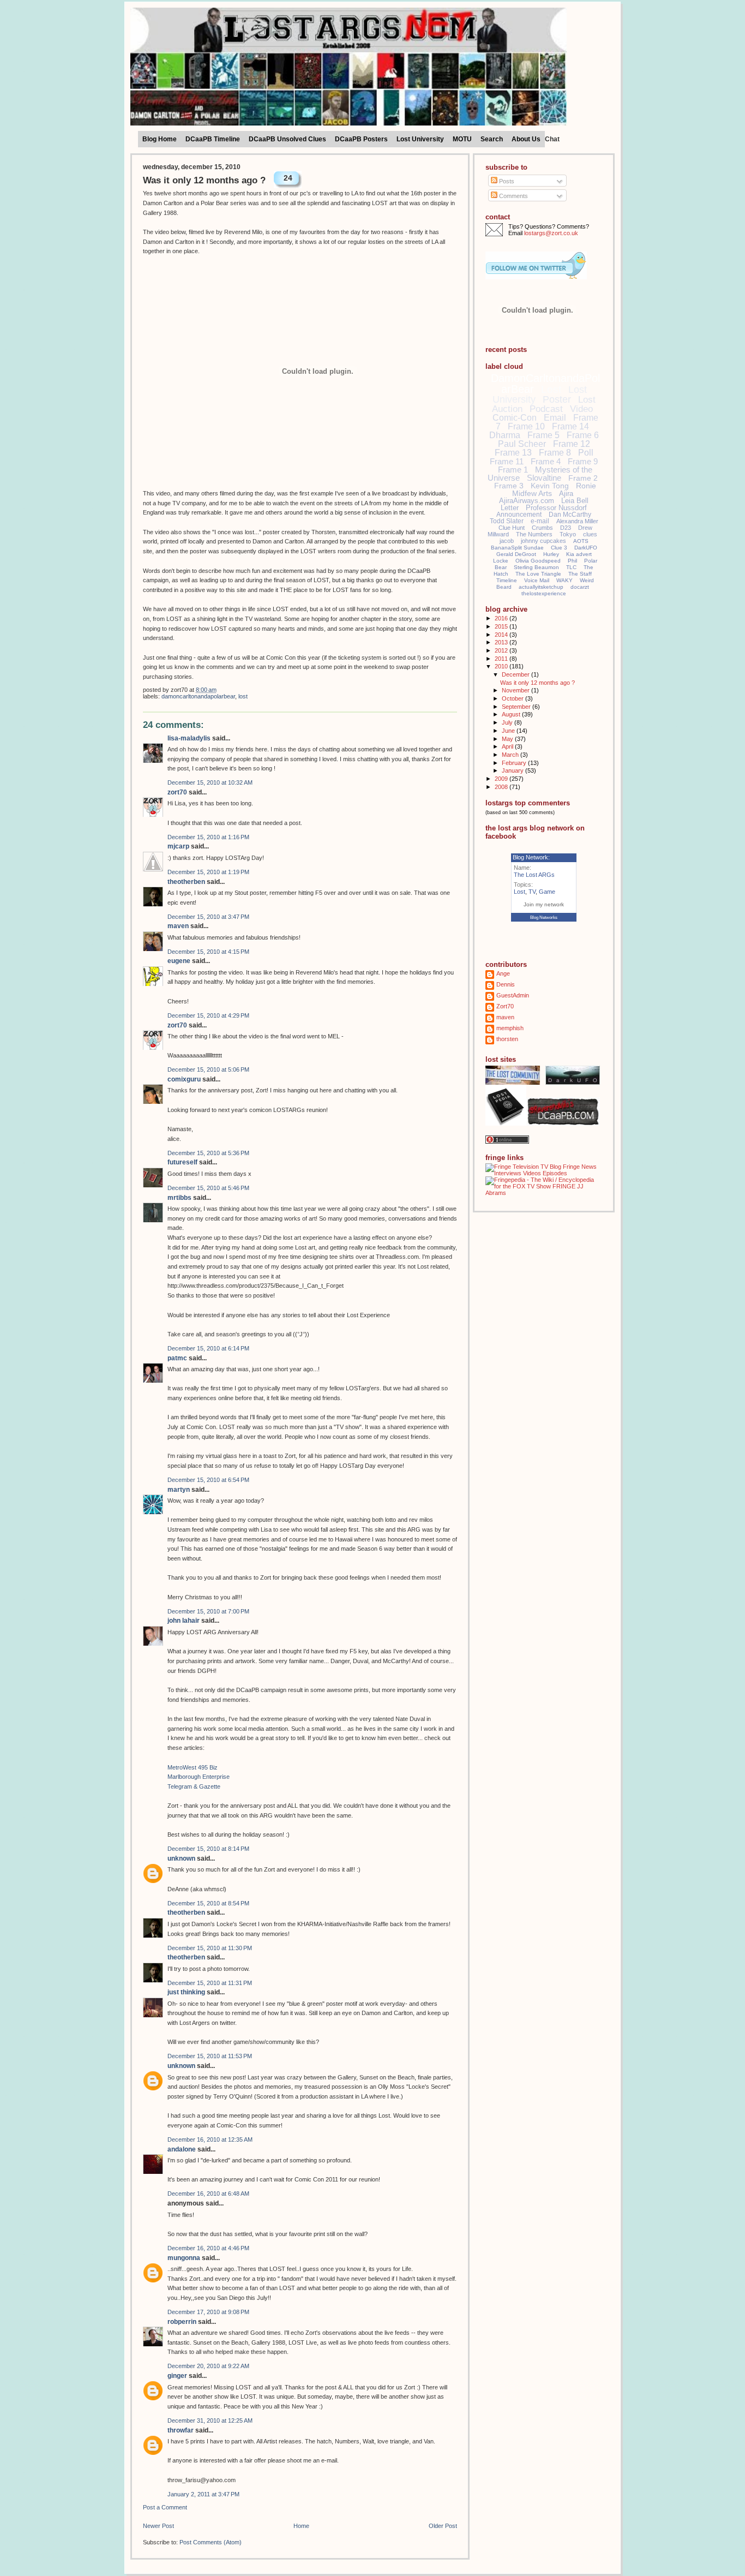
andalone (182, 2149)
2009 (502, 779)
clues (590, 534)
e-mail (540, 521)
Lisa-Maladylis (189, 738)
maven (178, 926)
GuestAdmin (513, 995)
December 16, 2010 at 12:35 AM (210, 2139)
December (516, 674)
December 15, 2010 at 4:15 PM (208, 952)
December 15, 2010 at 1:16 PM (208, 837)
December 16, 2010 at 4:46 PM (208, 2248)
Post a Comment (165, 2507)
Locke (501, 561)
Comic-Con (515, 418)
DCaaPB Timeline (213, 139)
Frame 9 (583, 461)
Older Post (443, 2526)
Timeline (507, 580)
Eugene (179, 961)
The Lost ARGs (534, 875)
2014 (502, 635)
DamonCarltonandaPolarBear (198, 696)
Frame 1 (513, 470)
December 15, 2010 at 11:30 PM (210, 1948)
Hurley (551, 554)
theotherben (186, 882)
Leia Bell (575, 501)
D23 (566, 528)
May (508, 739)
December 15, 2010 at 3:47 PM (208, 917)
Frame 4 (546, 461)
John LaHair (184, 1621)
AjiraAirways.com (527, 501)
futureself (182, 1162)
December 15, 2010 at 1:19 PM (208, 872)
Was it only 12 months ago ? (204, 180)
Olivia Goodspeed (538, 561)
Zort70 (177, 792)
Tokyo (568, 534)
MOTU (462, 139)
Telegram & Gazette (194, 1786)
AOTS (581, 541)
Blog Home (160, 139)
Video (581, 409)
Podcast (546, 409)
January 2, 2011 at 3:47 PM (203, 2494)
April (508, 746)
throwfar (181, 2430)
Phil (572, 561)
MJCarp (178, 846)
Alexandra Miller (577, 521)
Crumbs (542, 528)
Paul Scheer (522, 444)
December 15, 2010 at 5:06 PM (208, 1069)
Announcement (519, 515)
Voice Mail (537, 580)
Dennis (506, 984)
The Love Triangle (538, 574)
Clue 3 (559, 548)
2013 (502, 642)
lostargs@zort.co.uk (551, 233)
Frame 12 (572, 444)
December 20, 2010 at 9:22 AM (208, 2366)
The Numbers (534, 534)
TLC (571, 567)
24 (288, 178)
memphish (510, 1028)
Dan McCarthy (570, 515)
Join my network (544, 904)
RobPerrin (182, 2322)
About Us (526, 139)
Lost (243, 696)
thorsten (507, 1039)
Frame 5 (543, 435)
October (513, 698)
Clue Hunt (512, 528)
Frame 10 (526, 426)
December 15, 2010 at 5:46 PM (208, 1188)
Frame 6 (583, 435)
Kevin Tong (550, 486)
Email (555, 418)
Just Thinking (186, 1992)
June (509, 731)
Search (492, 139)
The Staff (580, 574)
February (515, 763)
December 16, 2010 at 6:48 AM (208, 2194)
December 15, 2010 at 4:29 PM (208, 1015)
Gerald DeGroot (516, 554)
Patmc (177, 1358)
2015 (502, 626)
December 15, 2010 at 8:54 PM (208, 1903)
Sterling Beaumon (536, 567)
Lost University (420, 139)
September (517, 707)
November (516, 690)
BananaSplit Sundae (517, 548)
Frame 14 (570, 426)
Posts (506, 181)
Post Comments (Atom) (211, 2542)
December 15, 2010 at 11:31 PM (210, 1983)
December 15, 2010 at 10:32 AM (210, 782)
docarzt (580, 587)
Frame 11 (507, 461)
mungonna (184, 2258)
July (508, 722)
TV (532, 892)
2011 (502, 659)
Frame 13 (513, 453)
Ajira (566, 494)
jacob (507, 541)
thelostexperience (544, 593)
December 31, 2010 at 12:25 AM (210, 2420)
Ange (503, 973)
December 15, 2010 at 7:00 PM (208, 1611)
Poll (586, 453)
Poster (557, 399)
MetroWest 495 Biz (193, 1767)
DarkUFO (586, 548)
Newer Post (158, 2526)
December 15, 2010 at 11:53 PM (210, 2056)
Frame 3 (509, 486)
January (513, 770)
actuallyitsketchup (541, 587)
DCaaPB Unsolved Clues (287, 139)
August (512, 714)
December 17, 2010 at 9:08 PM (208, 2312)
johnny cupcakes (543, 541)
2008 (502, 787)
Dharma (505, 435)
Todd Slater (507, 521)
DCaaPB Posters (361, 139)
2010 (502, 666)
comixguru (184, 1079)
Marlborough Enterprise (199, 1777)
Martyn (179, 1490)
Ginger (177, 2376)
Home (301, 2526)
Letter (510, 508)
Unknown (181, 1858)
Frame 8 (555, 453)
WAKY (564, 580)
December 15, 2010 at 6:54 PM (208, 1480)
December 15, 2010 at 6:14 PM (208, 1348)
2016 (502, 618)
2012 (502, 650)
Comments (513, 196)
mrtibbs (179, 1198)
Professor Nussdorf (556, 508)
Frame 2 (583, 478)
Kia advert (579, 554)
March (511, 755)
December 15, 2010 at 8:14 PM (208, 1849)
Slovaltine (544, 478)
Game (547, 892)
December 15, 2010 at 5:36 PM (208, 1153)
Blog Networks (544, 918)
